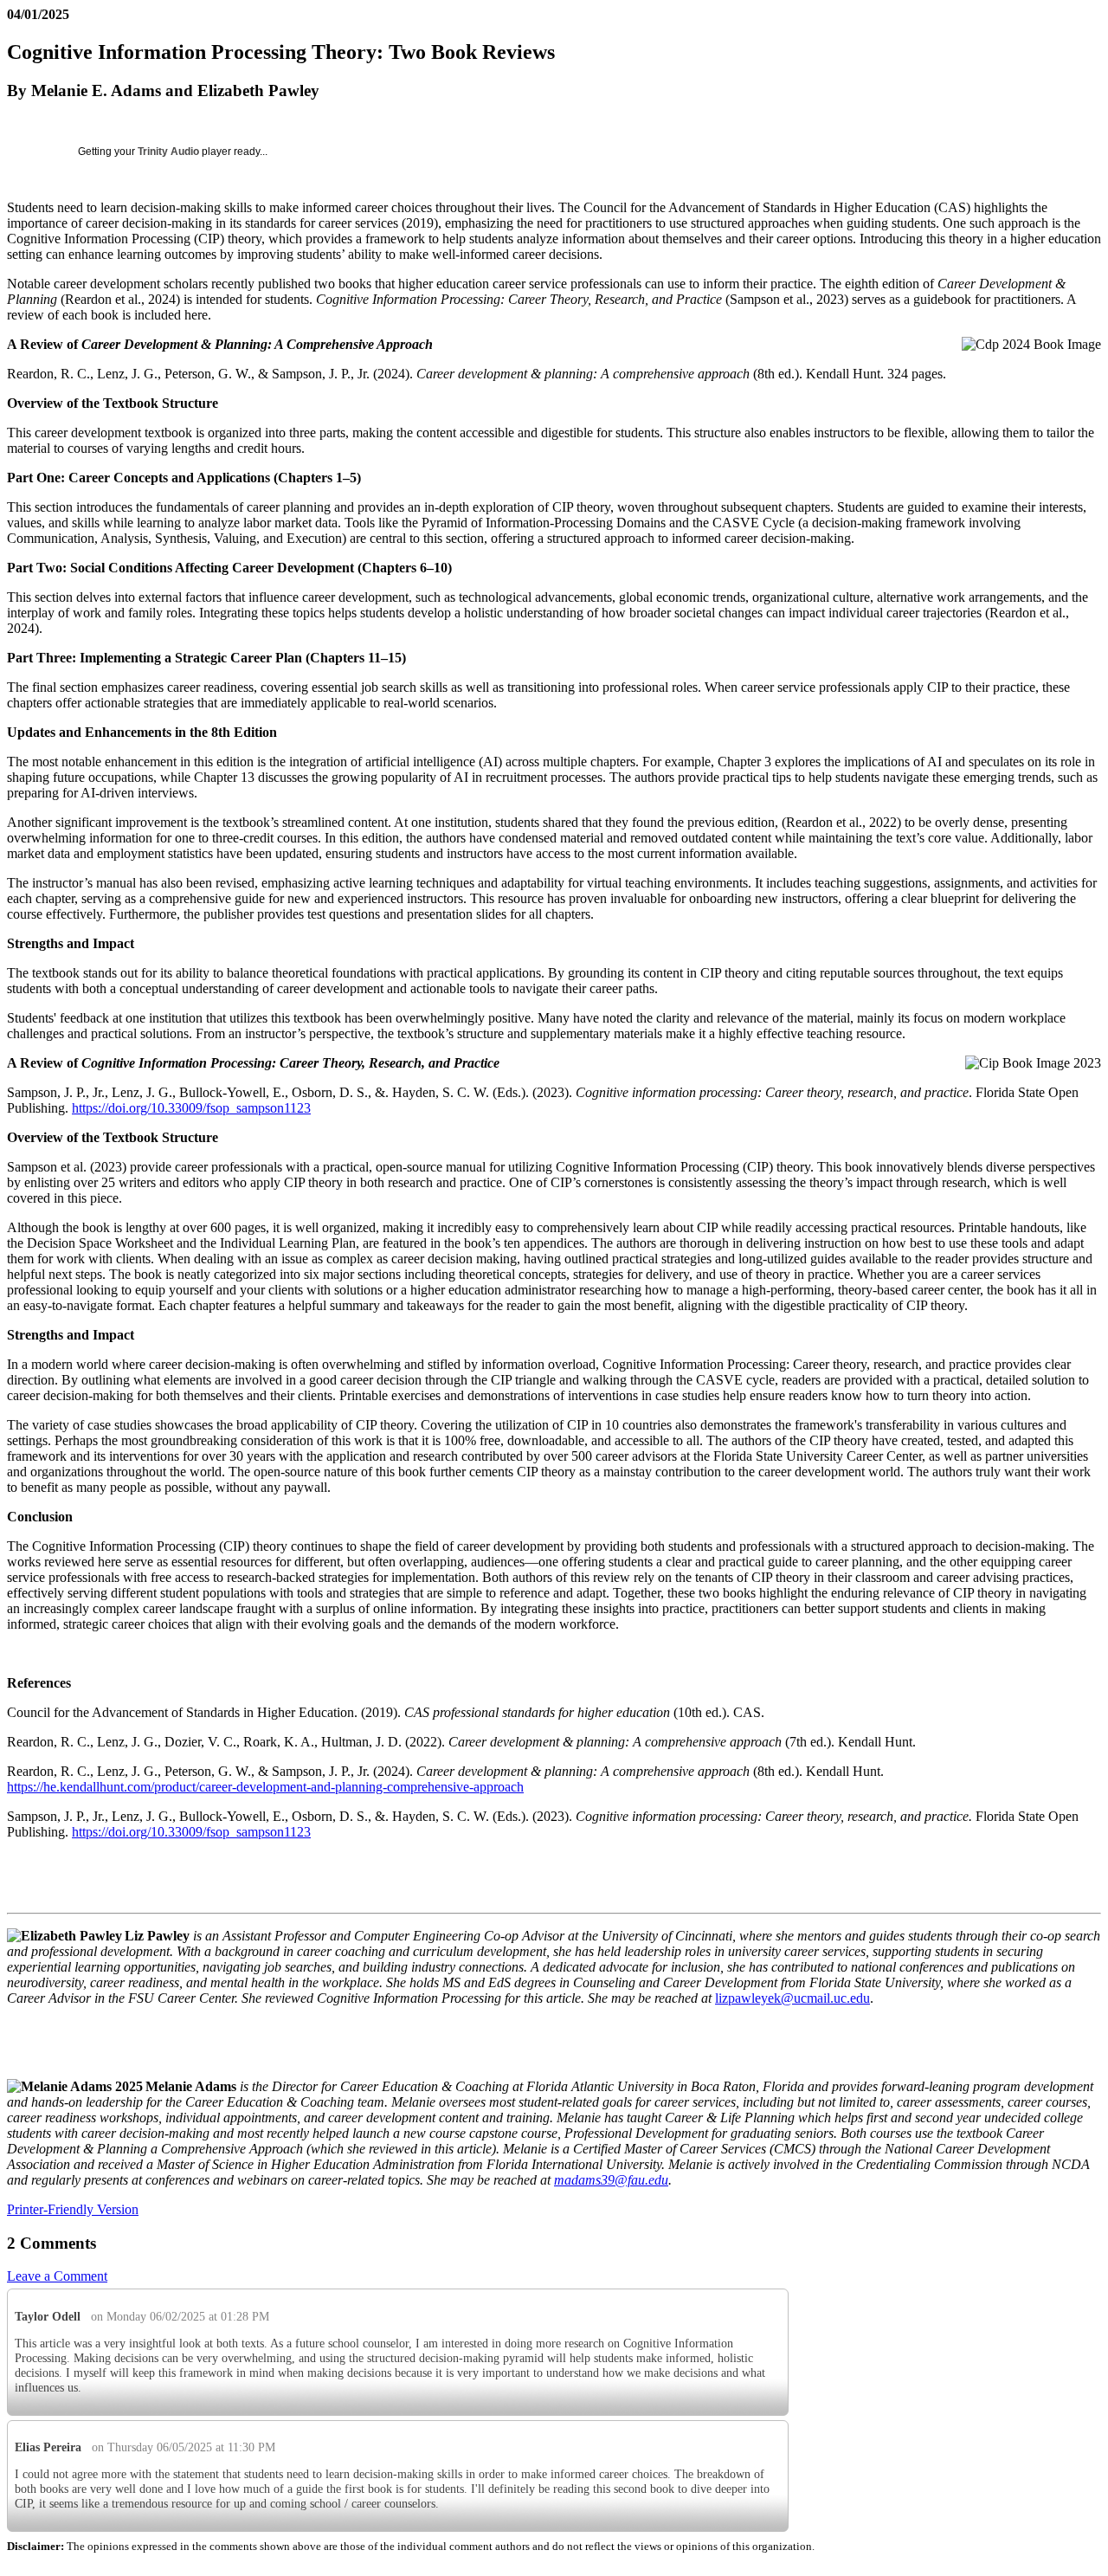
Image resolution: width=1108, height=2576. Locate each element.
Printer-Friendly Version (73, 2209)
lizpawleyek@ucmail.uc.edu (792, 1998)
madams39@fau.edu (611, 2180)
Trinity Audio (168, 152)
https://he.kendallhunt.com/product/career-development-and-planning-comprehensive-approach (265, 1787)
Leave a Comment (57, 2276)
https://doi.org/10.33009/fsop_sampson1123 (191, 1108)
